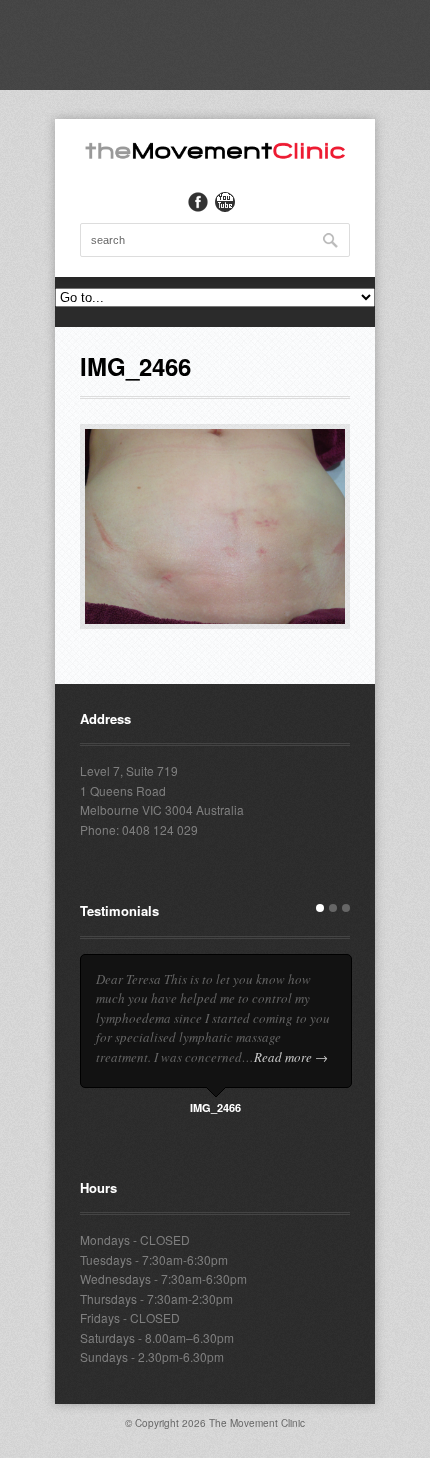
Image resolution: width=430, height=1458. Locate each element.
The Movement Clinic (257, 1423)
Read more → (291, 1057)
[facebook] (198, 202)
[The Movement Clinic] (215, 154)
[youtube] (225, 202)
